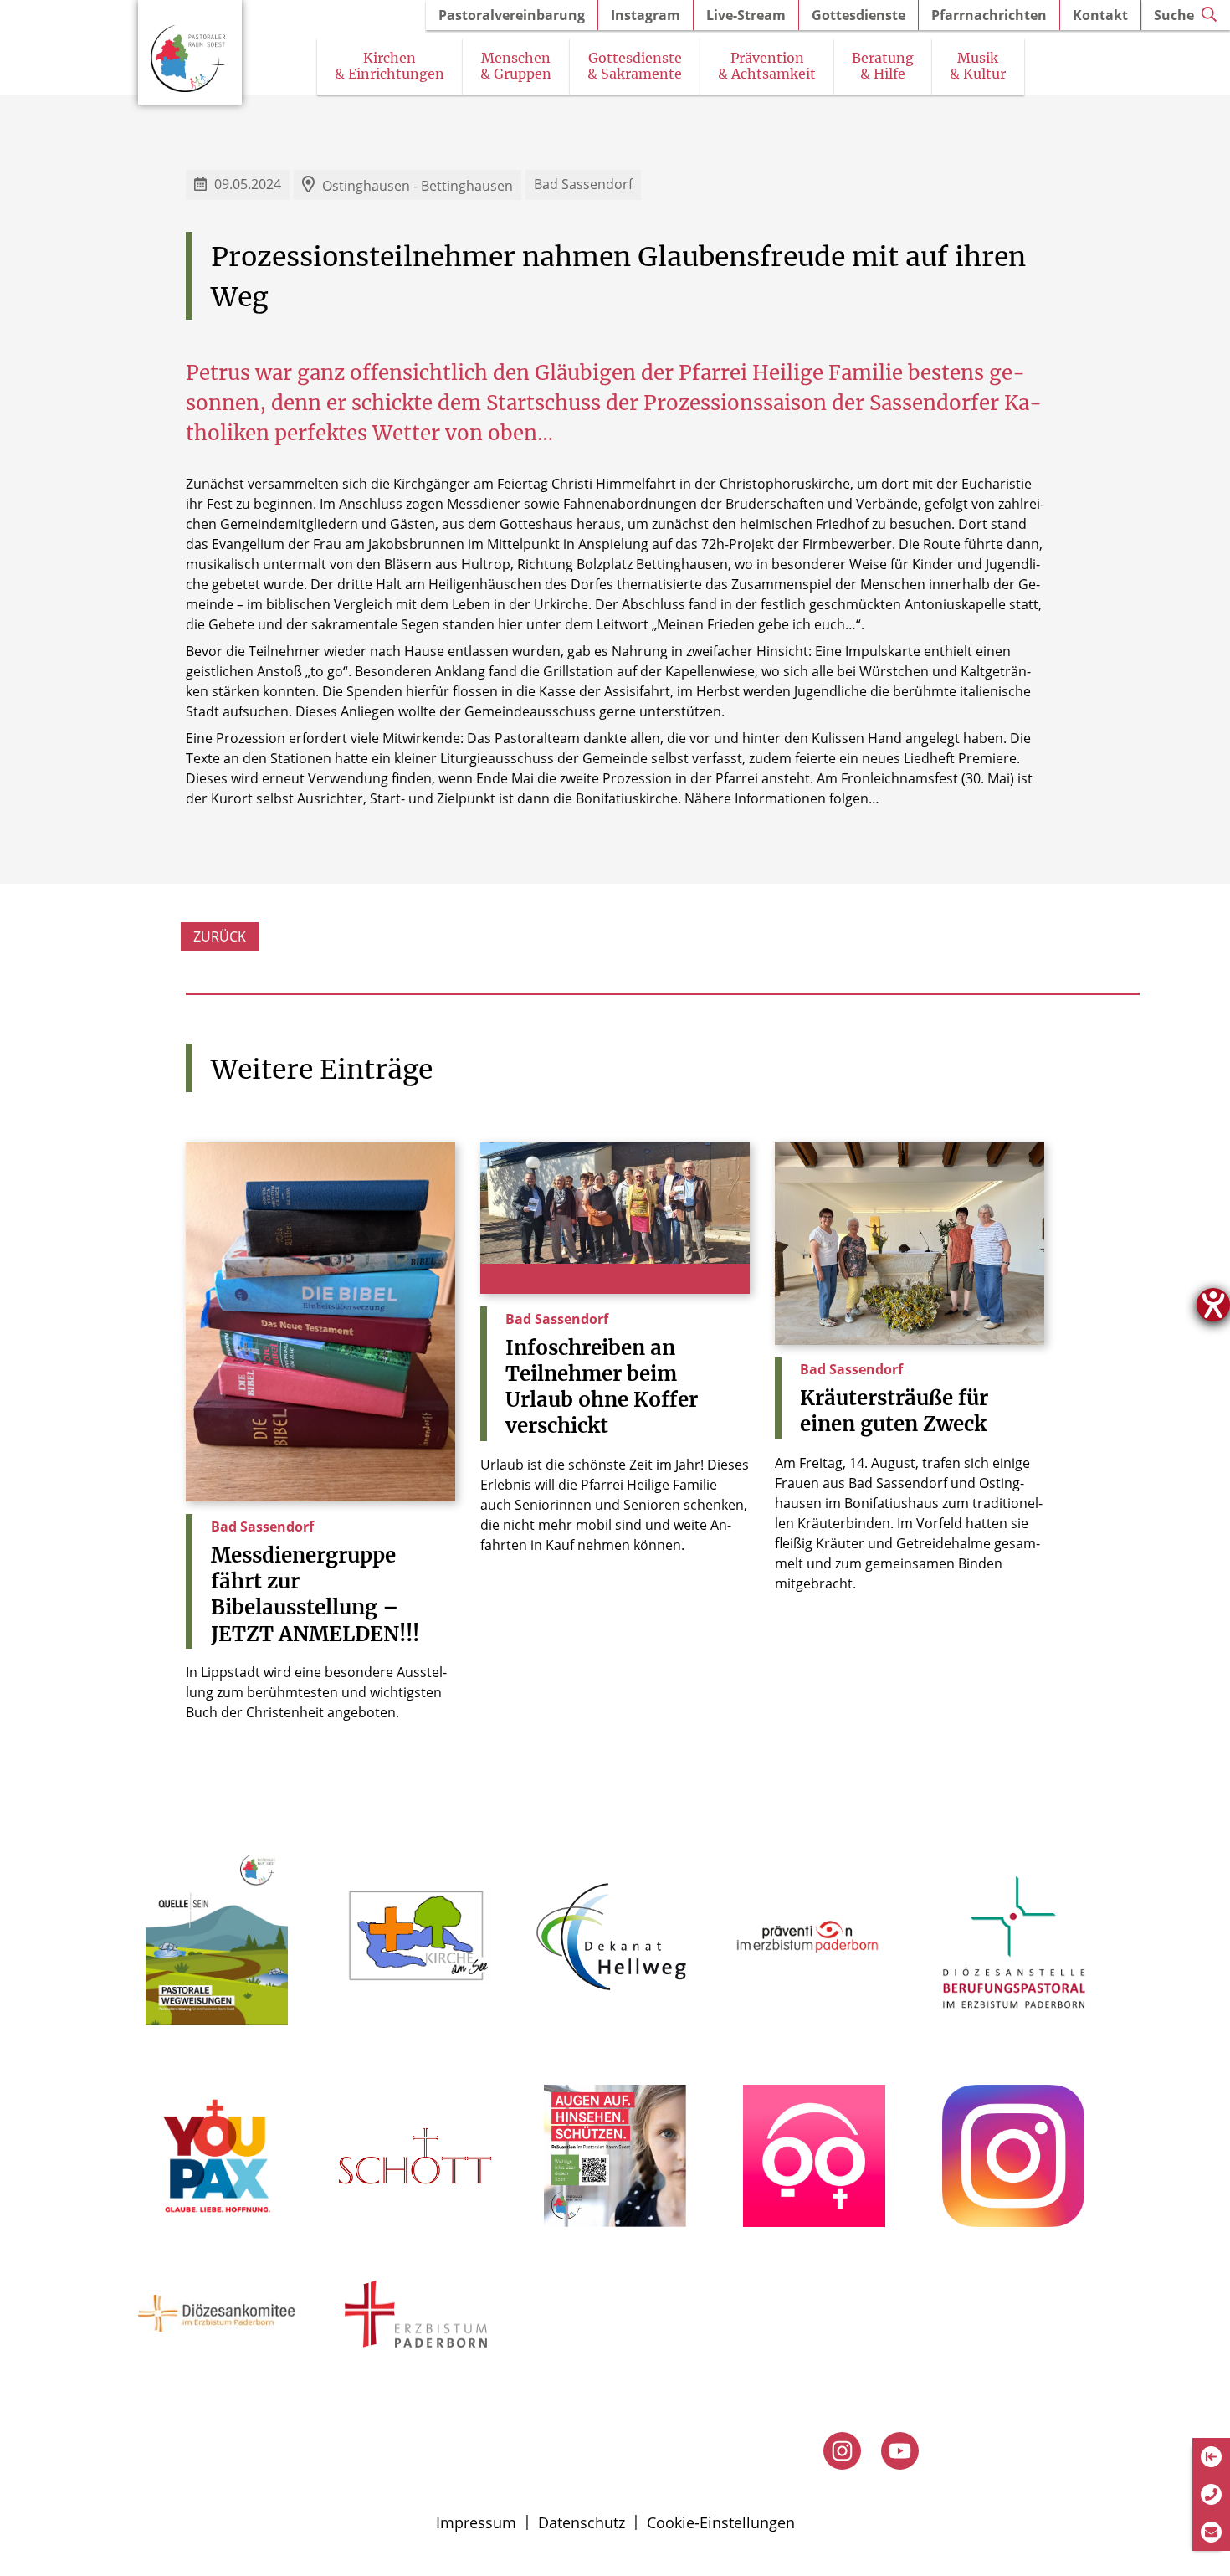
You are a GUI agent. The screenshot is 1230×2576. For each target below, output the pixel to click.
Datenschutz (582, 2522)
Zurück (220, 936)
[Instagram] (842, 2451)
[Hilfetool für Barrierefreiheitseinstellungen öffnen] (1213, 1305)
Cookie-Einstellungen (721, 2522)
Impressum (476, 2522)
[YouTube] (900, 2451)
